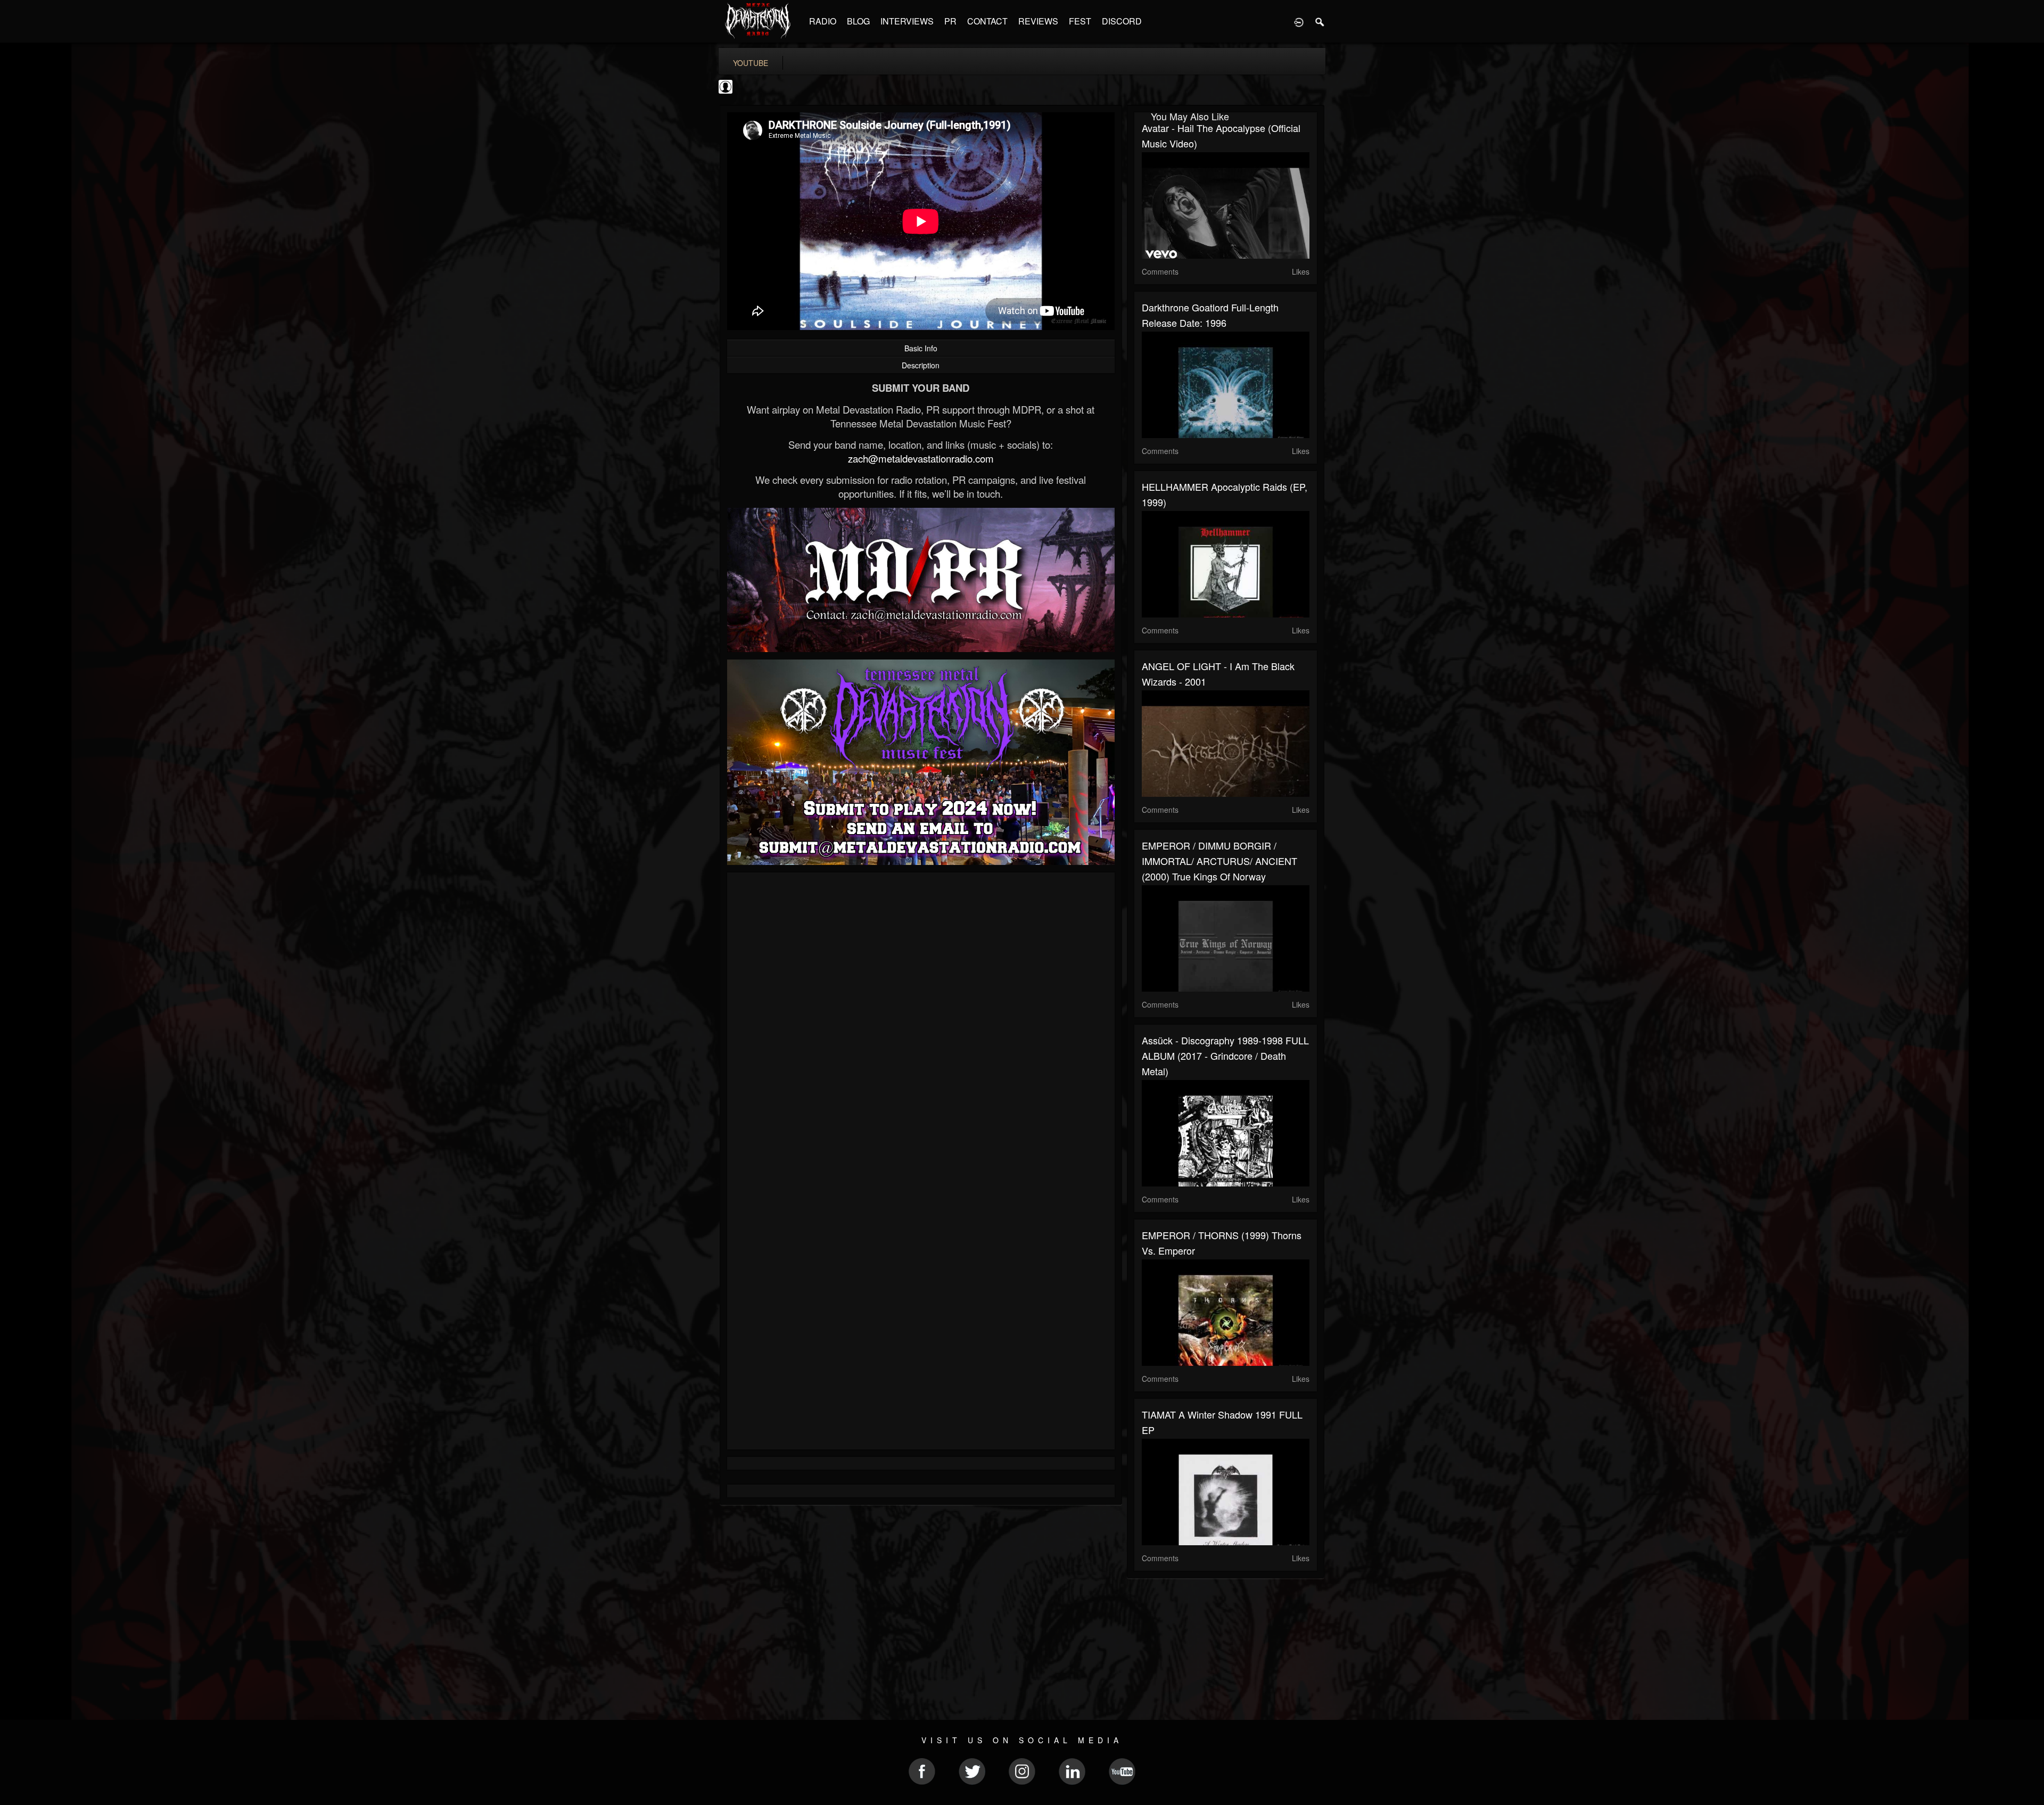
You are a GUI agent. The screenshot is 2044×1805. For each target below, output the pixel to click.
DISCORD (1122, 21)
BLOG (858, 21)
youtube (751, 63)
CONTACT (987, 21)
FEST (1080, 21)
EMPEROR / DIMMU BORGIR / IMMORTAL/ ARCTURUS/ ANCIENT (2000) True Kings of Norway (1219, 861)
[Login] (1299, 21)
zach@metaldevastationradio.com (921, 458)
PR (950, 21)
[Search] (1320, 21)
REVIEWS (1038, 21)
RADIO (823, 21)
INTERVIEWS (907, 21)
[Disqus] (921, 1023)
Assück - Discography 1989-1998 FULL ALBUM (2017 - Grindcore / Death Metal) (1225, 1056)
